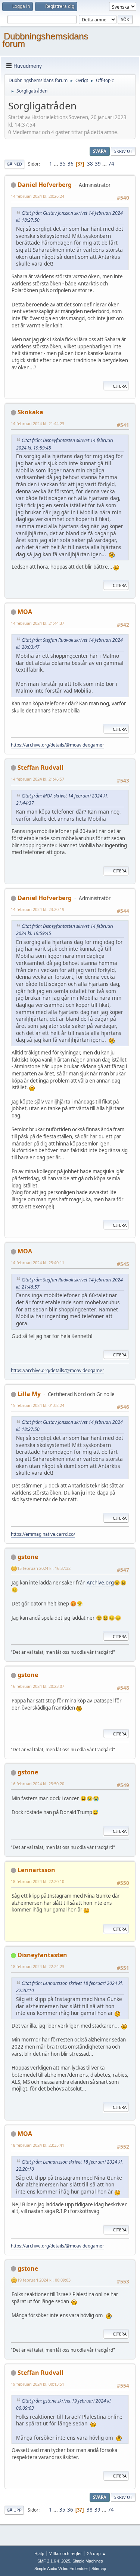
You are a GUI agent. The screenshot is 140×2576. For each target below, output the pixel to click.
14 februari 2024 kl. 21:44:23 (38, 423)
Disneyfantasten (42, 1955)
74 (111, 164)
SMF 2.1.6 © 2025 (54, 2561)
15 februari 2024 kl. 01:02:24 (38, 1405)
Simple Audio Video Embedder (61, 2569)
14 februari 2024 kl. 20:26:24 (38, 196)
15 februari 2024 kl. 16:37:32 (44, 1568)
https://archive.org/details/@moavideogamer (57, 745)
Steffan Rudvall (41, 768)
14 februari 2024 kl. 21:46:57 (38, 779)
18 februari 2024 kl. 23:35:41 (38, 2145)
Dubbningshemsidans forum (45, 40)
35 (63, 164)
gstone (28, 1557)
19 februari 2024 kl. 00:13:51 (38, 2384)
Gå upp (14, 2510)
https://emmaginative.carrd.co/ (43, 1534)
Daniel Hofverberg (45, 185)
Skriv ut (123, 151)
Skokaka (30, 412)
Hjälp (39, 2553)
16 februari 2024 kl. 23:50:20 (38, 1784)
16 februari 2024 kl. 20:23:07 (38, 1686)
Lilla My (29, 1394)
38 (90, 164)
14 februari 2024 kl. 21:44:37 (38, 623)
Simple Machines (88, 2561)
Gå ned (14, 164)
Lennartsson (36, 1870)
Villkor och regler (66, 2553)
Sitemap (99, 2569)
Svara (100, 151)
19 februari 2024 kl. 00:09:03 (44, 2280)
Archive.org (100, 1583)
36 (71, 164)
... (57, 164)
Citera (120, 386)
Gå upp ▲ (96, 2553)
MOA (25, 612)
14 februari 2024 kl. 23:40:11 (38, 1263)
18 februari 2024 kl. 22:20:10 (38, 1881)
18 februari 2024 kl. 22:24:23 (38, 1966)
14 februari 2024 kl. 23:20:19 (38, 909)
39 (98, 164)
